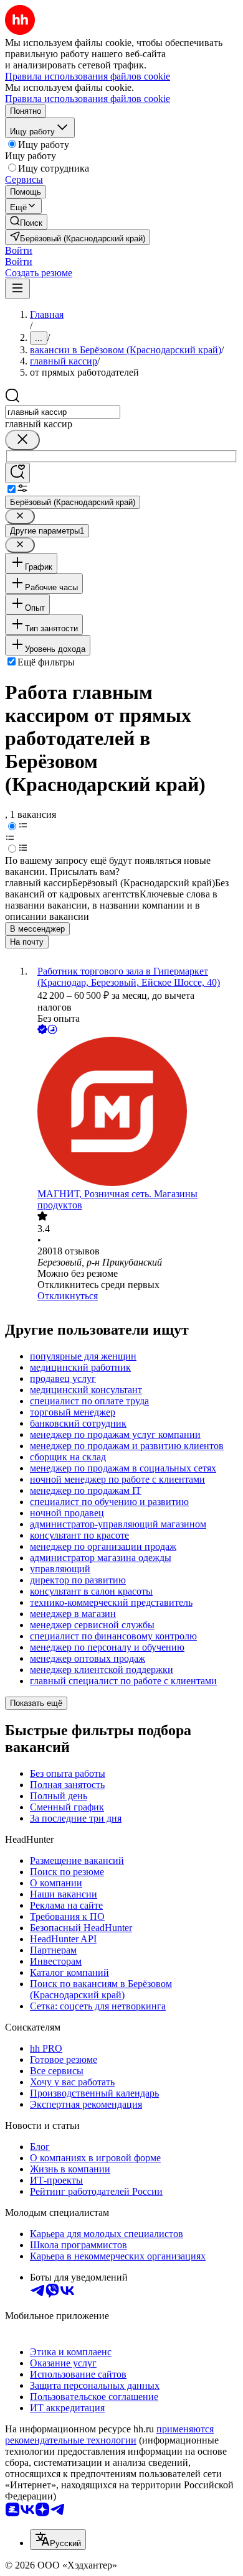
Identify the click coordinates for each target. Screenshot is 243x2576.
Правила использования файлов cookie (88, 99)
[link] (26, 222)
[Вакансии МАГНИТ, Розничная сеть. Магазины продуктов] (134, 1113)
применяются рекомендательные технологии (109, 2435)
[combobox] (63, 412)
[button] (19, 250)
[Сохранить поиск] (17, 473)
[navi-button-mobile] (17, 289)
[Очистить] (22, 440)
